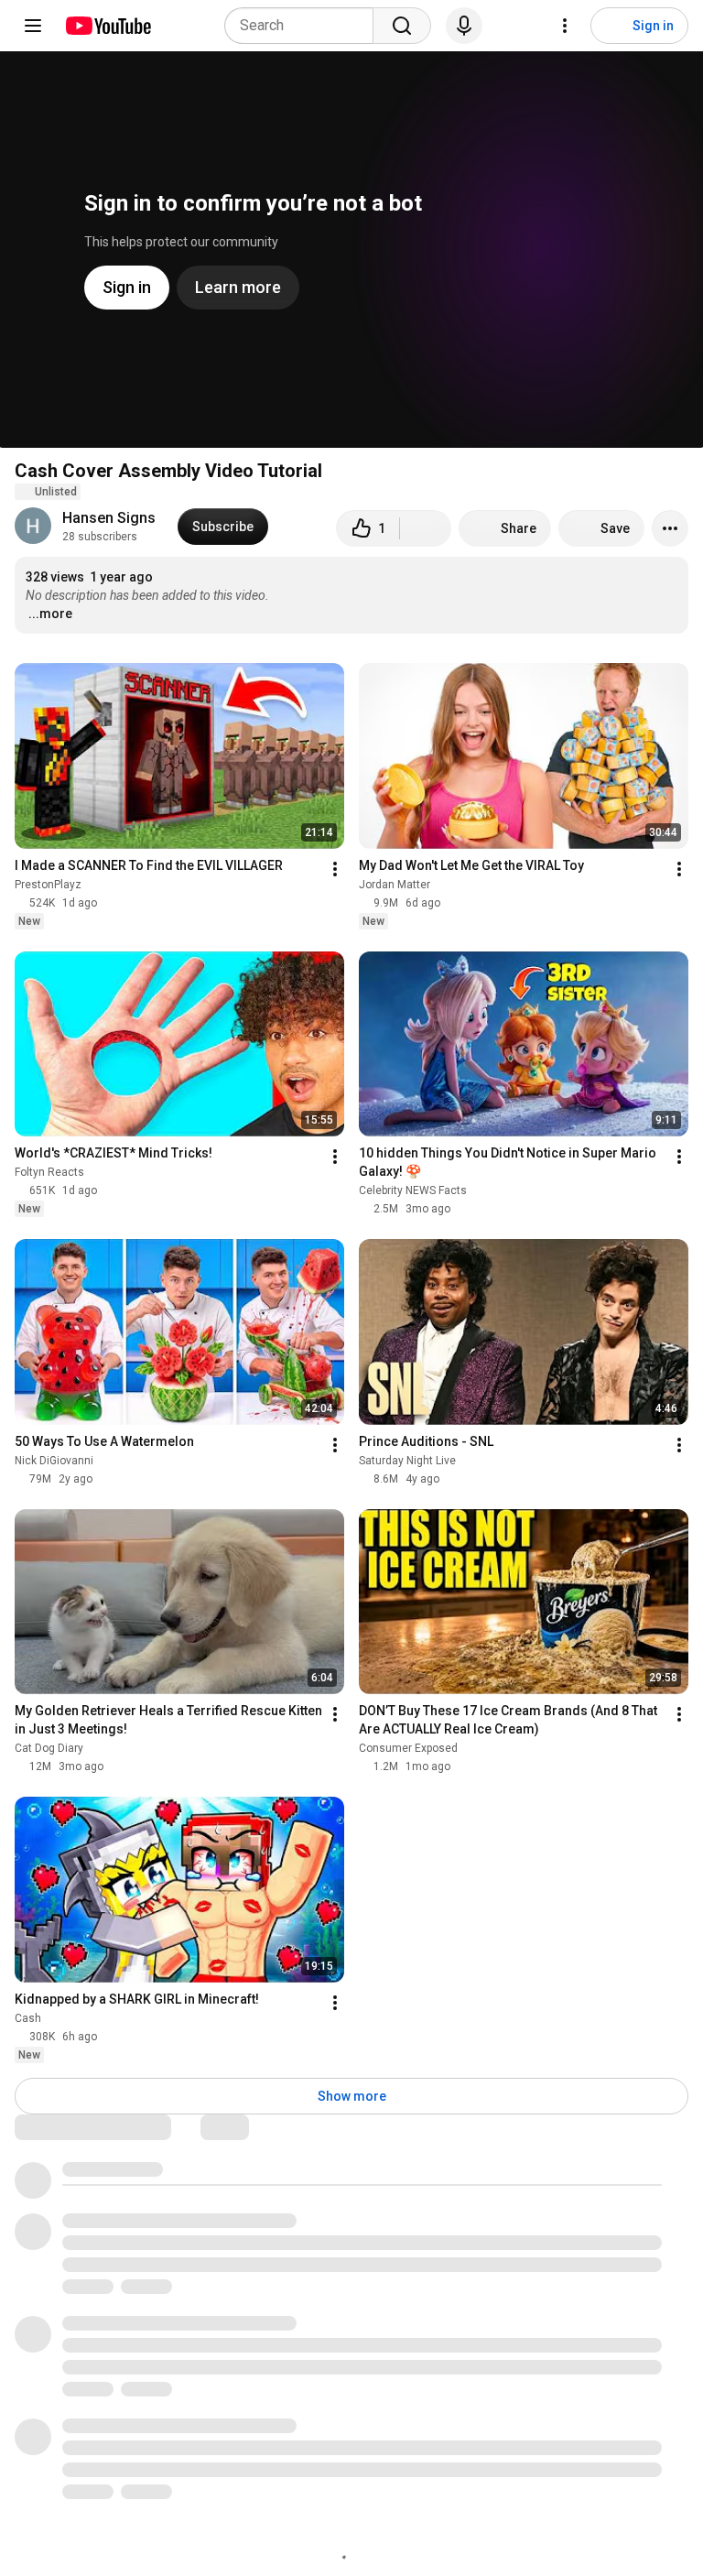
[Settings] (565, 26)
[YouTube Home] (108, 26)
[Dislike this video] (426, 528)
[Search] (402, 26)
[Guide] (33, 26)
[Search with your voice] (464, 26)
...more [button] (50, 614)
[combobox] (304, 26)
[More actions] (670, 528)
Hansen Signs (109, 518)
